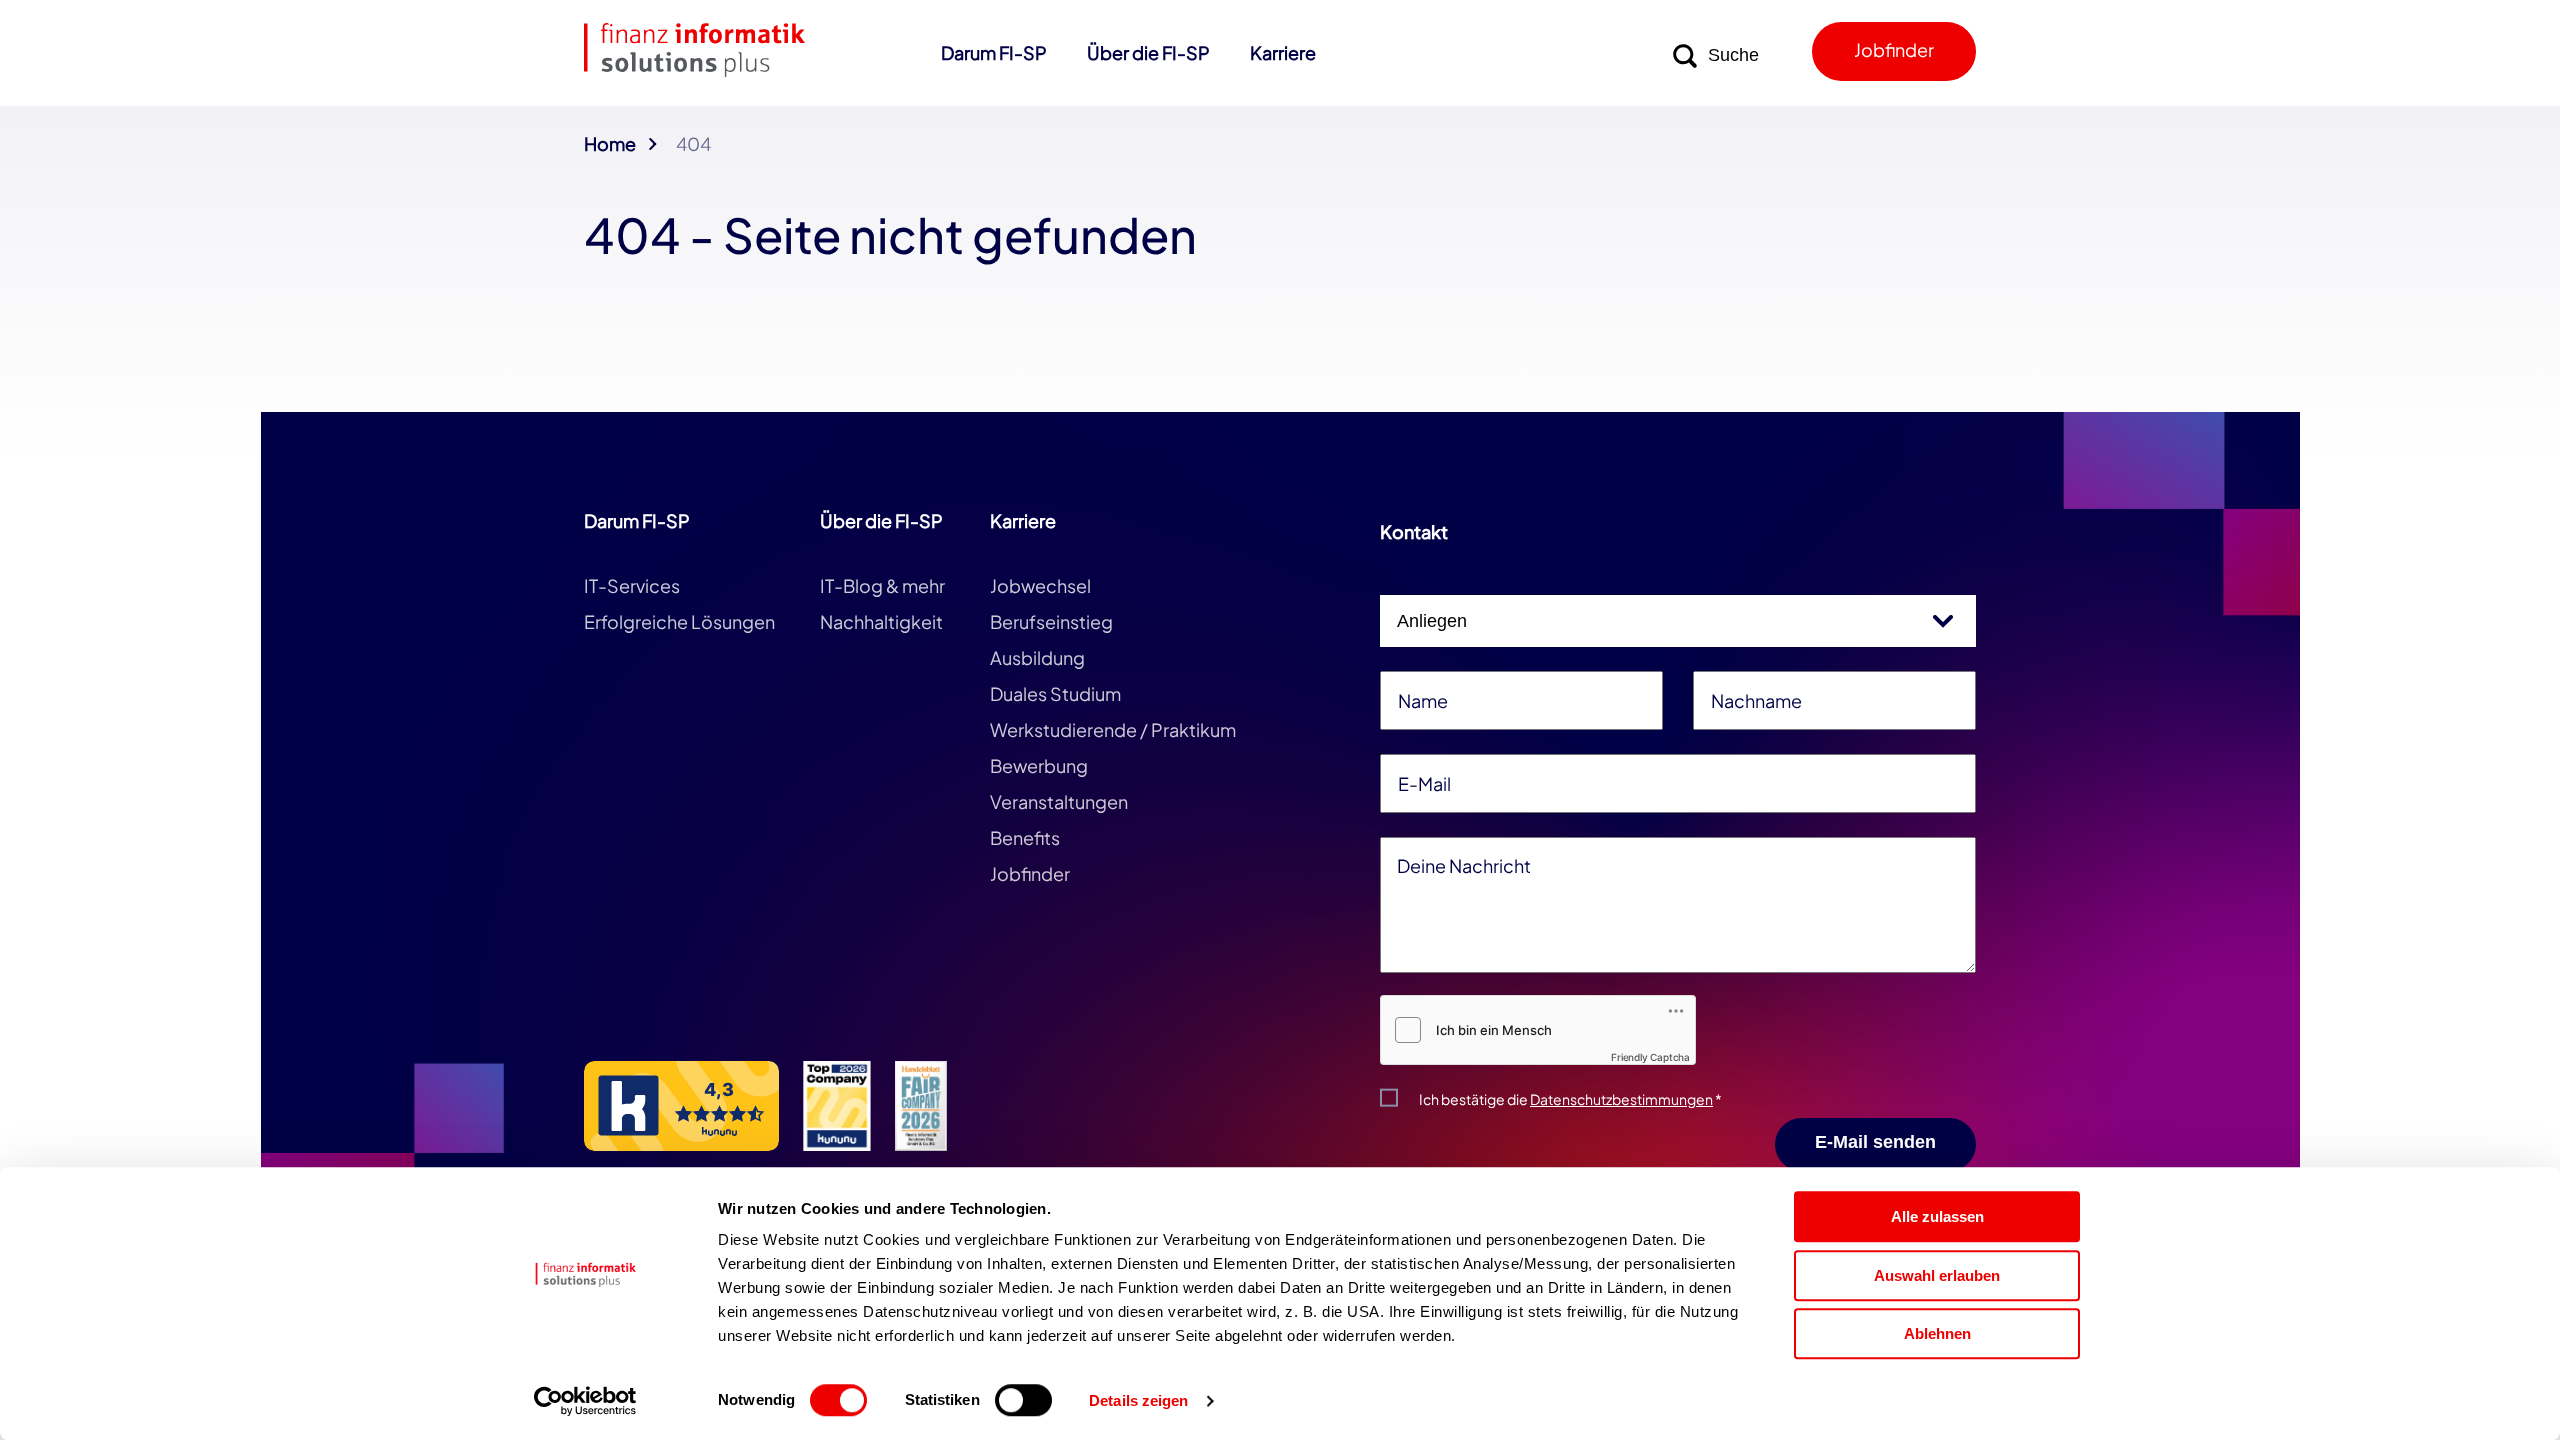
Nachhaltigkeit (881, 621)
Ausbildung (1037, 657)
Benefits (1025, 837)
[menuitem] (994, 63)
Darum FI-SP (994, 52)
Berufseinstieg (1051, 621)
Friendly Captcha (1650, 1057)
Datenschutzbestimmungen (1621, 1099)
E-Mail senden (1875, 1142)
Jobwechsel (1040, 585)
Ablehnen (1937, 1333)
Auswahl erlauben (1937, 1275)
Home (610, 143)
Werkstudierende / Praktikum (1113, 729)
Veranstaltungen (1059, 801)
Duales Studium (1055, 693)
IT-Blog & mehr (882, 585)
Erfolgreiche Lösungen (679, 621)
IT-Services (632, 585)
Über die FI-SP (1148, 52)
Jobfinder (1894, 49)
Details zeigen (1138, 1401)
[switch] (1023, 1400)
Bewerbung (1039, 765)
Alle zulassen (1937, 1216)
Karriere (1283, 52)
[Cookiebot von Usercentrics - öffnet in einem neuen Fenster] (585, 1401)
